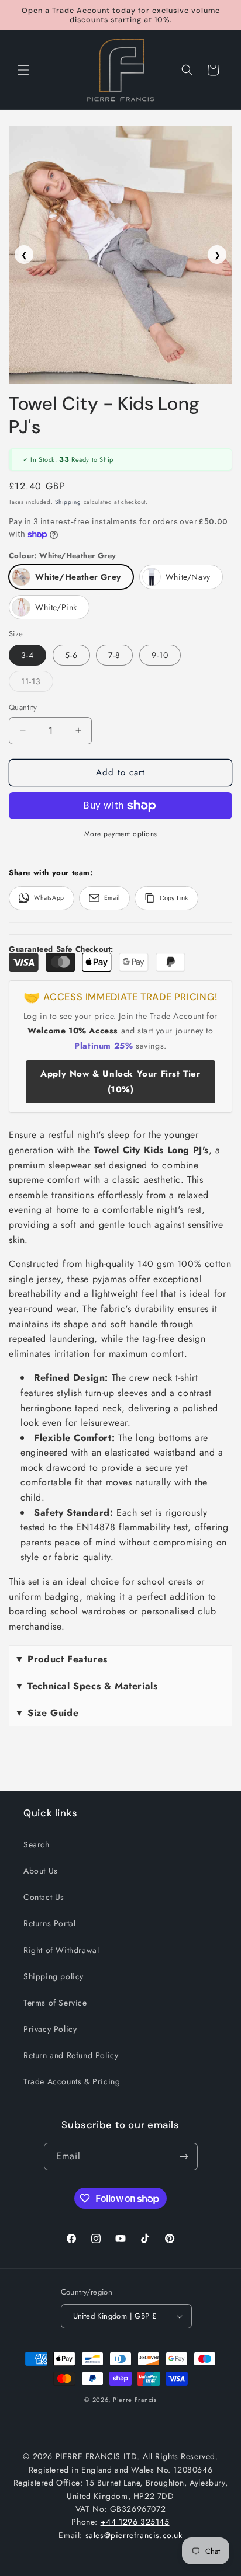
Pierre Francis (135, 2400)
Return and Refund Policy (71, 2055)
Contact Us (44, 1897)
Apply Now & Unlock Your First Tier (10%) (120, 1082)
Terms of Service (55, 2003)
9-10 (160, 655)
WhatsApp (49, 898)
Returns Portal (49, 1923)
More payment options (121, 834)
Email (112, 898)
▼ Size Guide (47, 1713)
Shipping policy (54, 1976)
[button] (23, 70)
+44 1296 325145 (135, 2522)
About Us (41, 1871)
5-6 (71, 655)
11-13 (37, 683)
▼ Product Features (61, 1659)
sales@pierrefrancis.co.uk (134, 2535)
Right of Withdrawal (61, 1950)
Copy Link (174, 898)
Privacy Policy (50, 2029)
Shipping (68, 502)
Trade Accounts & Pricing (72, 2081)
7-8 (114, 655)
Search (37, 1844)
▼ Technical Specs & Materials (86, 1686)
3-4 (27, 655)
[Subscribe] (184, 2156)
